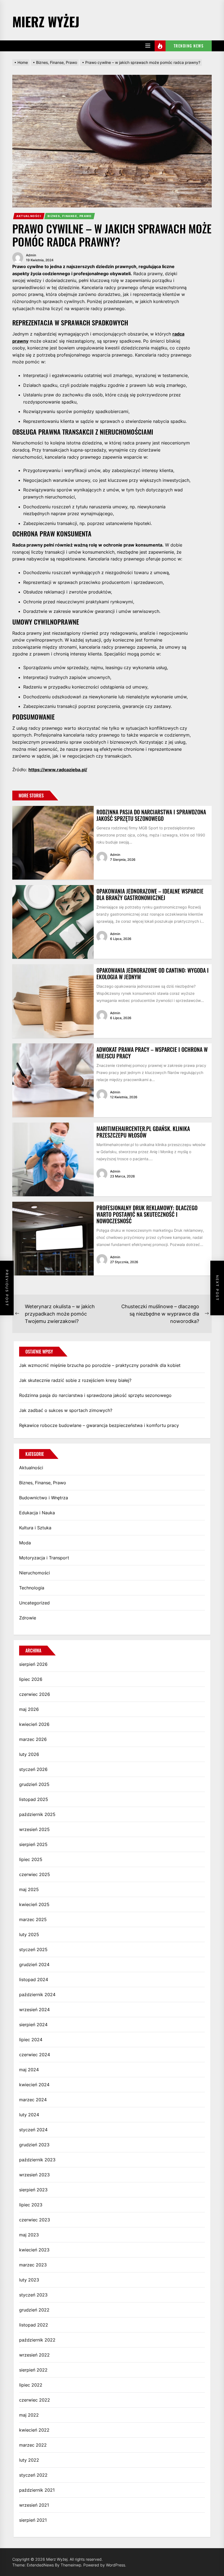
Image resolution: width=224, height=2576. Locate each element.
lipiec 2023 (31, 2205)
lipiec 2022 (31, 2385)
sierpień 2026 (33, 1664)
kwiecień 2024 (34, 2085)
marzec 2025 (33, 1919)
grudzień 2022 (34, 2310)
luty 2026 (29, 1754)
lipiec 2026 (31, 1679)
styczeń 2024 (33, 2130)
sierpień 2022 (33, 2370)
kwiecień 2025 (34, 1904)
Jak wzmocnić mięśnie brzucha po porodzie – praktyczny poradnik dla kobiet (100, 1365)
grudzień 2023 (34, 2145)
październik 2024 (37, 1995)
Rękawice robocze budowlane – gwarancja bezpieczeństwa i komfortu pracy (99, 1425)
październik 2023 (37, 2160)
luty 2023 (29, 2280)
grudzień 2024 (34, 1964)
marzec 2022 (33, 2445)
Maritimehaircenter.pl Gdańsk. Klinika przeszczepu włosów (143, 1132)
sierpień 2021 (33, 2520)
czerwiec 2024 (35, 2055)
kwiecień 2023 (34, 2250)
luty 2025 (29, 1934)
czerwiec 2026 (35, 1694)
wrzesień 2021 (34, 2505)
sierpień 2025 (33, 1844)
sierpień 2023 (33, 2190)
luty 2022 (29, 2460)
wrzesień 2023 (34, 2175)
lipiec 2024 (31, 2040)
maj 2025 (29, 1889)
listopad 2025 (34, 1799)
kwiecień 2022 (34, 2430)
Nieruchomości (35, 1573)
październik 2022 (37, 2340)
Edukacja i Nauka (37, 1513)
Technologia (32, 1588)
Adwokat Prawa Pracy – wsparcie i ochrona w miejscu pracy (152, 1053)
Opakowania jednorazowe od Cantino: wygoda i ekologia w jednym (153, 974)
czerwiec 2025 (35, 1874)
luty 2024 (29, 2115)
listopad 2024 (34, 1980)
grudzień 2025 (34, 1784)
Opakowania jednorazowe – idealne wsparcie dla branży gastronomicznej (150, 894)
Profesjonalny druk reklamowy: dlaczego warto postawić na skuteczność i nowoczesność (147, 1214)
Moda (25, 1543)
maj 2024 (29, 2070)
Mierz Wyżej (46, 21)
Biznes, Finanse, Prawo (70, 216)
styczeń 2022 (33, 2475)
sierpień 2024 (33, 2025)
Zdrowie (28, 1618)
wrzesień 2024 (34, 2010)
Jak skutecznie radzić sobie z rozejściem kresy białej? (75, 1380)
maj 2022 (29, 2415)
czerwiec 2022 (35, 2400)
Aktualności (29, 216)
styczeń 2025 (33, 1949)
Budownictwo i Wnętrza (44, 1498)
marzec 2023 (33, 2265)
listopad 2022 (34, 2325)
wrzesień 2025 (34, 1829)
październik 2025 (37, 1814)
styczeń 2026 (33, 1769)
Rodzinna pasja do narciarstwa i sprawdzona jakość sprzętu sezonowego (151, 815)
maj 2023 (29, 2235)
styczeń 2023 (33, 2295)
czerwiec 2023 (35, 2220)
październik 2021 (37, 2490)
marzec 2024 (33, 2100)
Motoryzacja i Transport (44, 1558)
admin (31, 255)
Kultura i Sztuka (35, 1528)
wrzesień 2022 (34, 2355)
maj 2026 (29, 1709)
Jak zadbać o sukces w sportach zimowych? (66, 1410)
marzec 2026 (33, 1739)
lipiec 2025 (31, 1859)
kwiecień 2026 (34, 1724)
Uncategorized (34, 1603)
